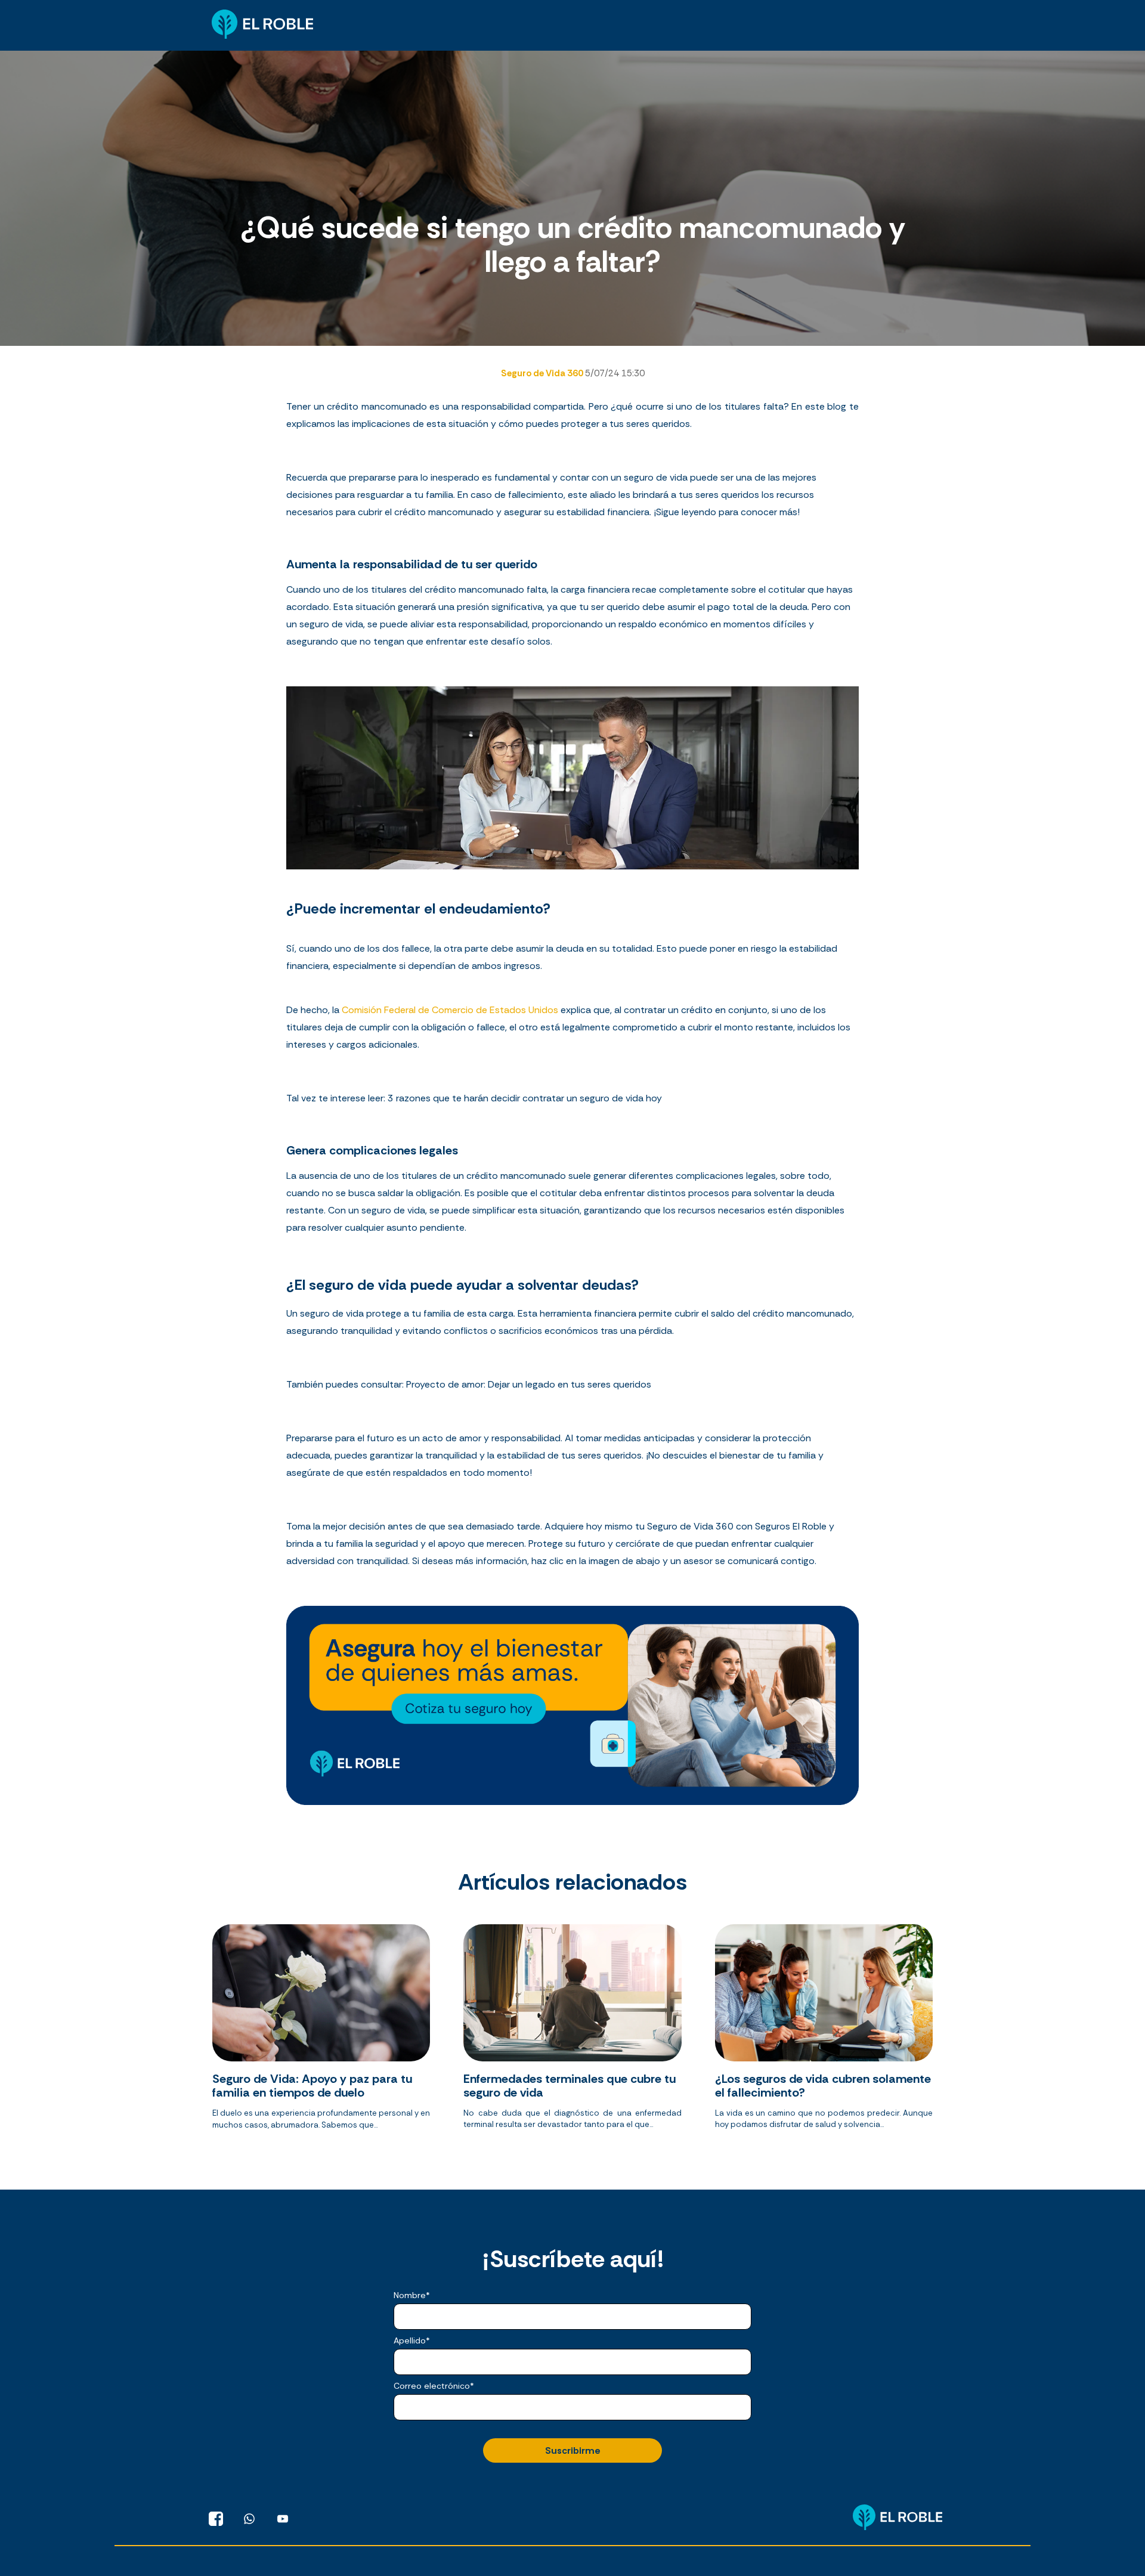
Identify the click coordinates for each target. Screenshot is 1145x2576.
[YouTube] (283, 2519)
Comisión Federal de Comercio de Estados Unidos (450, 1010)
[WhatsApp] (249, 2519)
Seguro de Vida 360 (543, 373)
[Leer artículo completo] (321, 2032)
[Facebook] (216, 2519)
